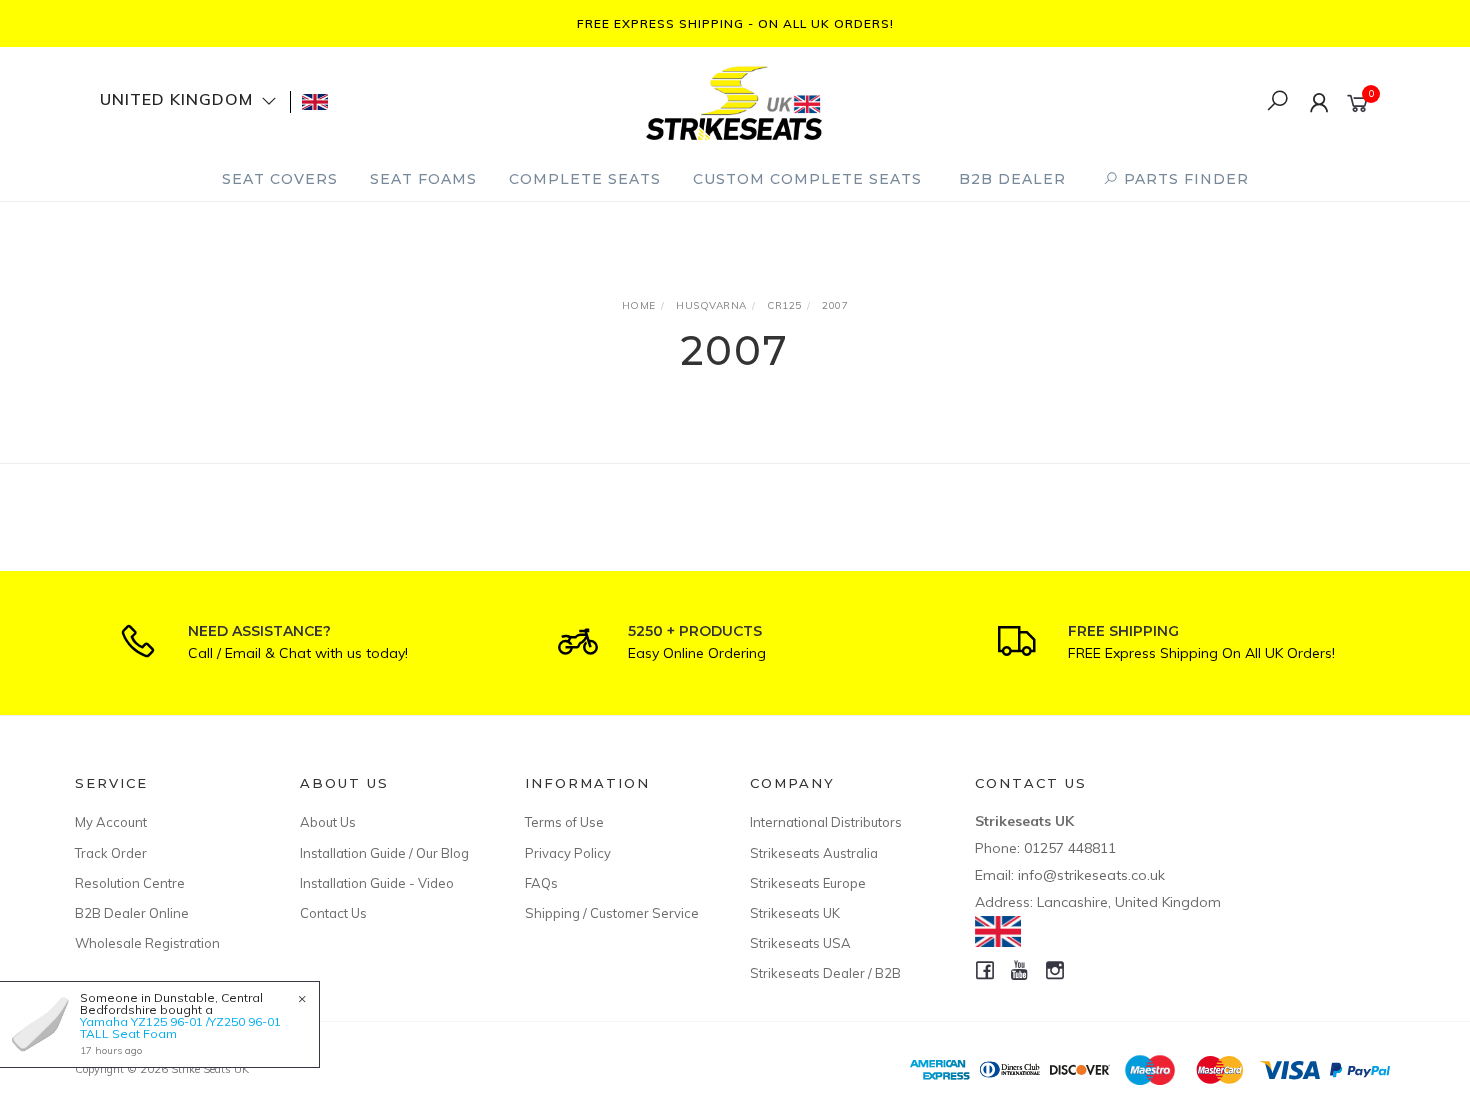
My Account (111, 822)
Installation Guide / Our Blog (384, 853)
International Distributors (826, 822)
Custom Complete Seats (807, 179)
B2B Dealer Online (132, 913)
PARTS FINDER (1184, 179)
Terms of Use (564, 822)
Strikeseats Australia (814, 853)
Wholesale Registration (147, 943)
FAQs (541, 883)
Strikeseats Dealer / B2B (825, 973)
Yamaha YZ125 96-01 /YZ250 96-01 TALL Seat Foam (180, 1027)
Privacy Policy (568, 853)
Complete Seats (585, 179)
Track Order (111, 853)
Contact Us (333, 913)
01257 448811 (1070, 848)
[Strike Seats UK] (734, 100)
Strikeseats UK (795, 913)
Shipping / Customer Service (612, 913)
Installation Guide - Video (377, 883)
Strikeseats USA (800, 943)
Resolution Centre (130, 883)
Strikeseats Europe (808, 883)
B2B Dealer (1012, 179)
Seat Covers (280, 179)
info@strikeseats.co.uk (1091, 875)
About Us (328, 822)
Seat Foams (423, 179)
